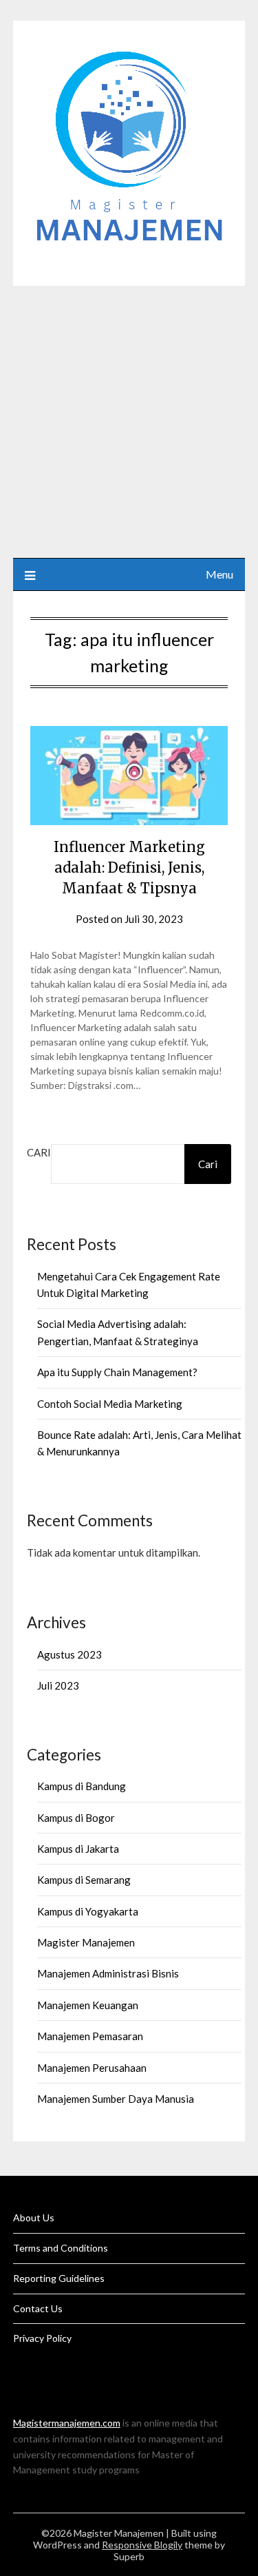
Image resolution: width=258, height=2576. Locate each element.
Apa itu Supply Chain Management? (117, 1372)
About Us (34, 2217)
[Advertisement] (129, 422)
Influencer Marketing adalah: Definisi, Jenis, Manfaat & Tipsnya (129, 868)
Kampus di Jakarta (78, 1849)
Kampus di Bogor (76, 1818)
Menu (219, 574)
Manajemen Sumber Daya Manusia (116, 2099)
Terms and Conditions (61, 2248)
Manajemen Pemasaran (90, 2036)
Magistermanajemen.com (67, 2423)
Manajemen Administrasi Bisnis (108, 1973)
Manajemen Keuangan (88, 2005)
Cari (39, 1152)
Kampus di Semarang (84, 1880)
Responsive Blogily (142, 2545)
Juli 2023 (58, 1685)
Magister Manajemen (86, 1942)
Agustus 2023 (69, 1654)
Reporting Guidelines (59, 2278)
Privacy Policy (42, 2338)
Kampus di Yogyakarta (88, 1911)
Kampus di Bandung (82, 1786)
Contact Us (38, 2308)
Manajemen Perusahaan (92, 2068)
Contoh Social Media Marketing (110, 1404)
